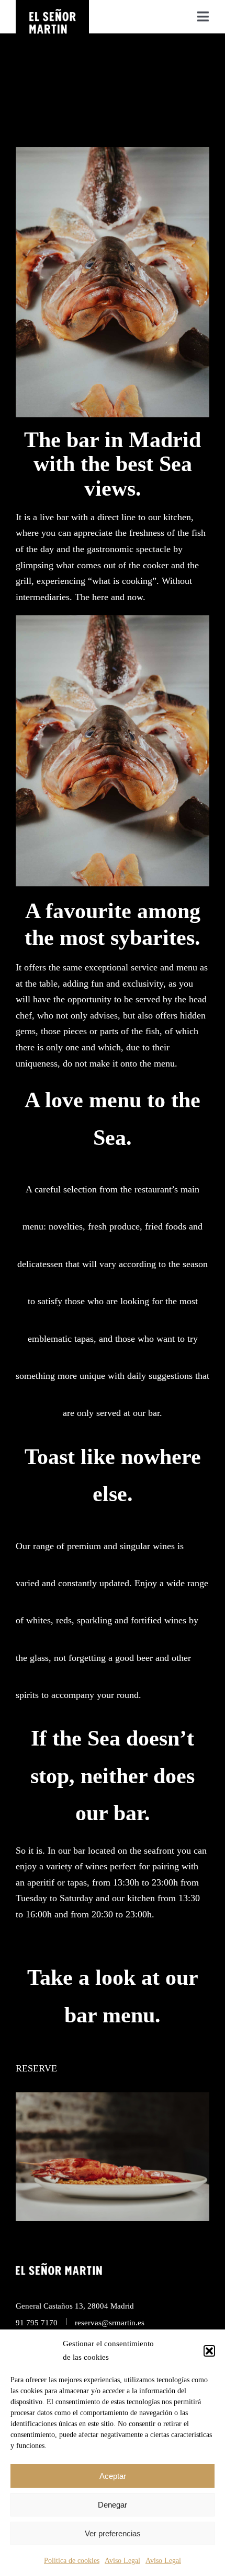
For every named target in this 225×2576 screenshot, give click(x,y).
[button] (209, 2351)
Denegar (113, 2505)
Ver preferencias (113, 2533)
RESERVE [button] (36, 2068)
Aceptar (113, 2476)
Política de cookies (72, 2561)
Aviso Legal (122, 2561)
